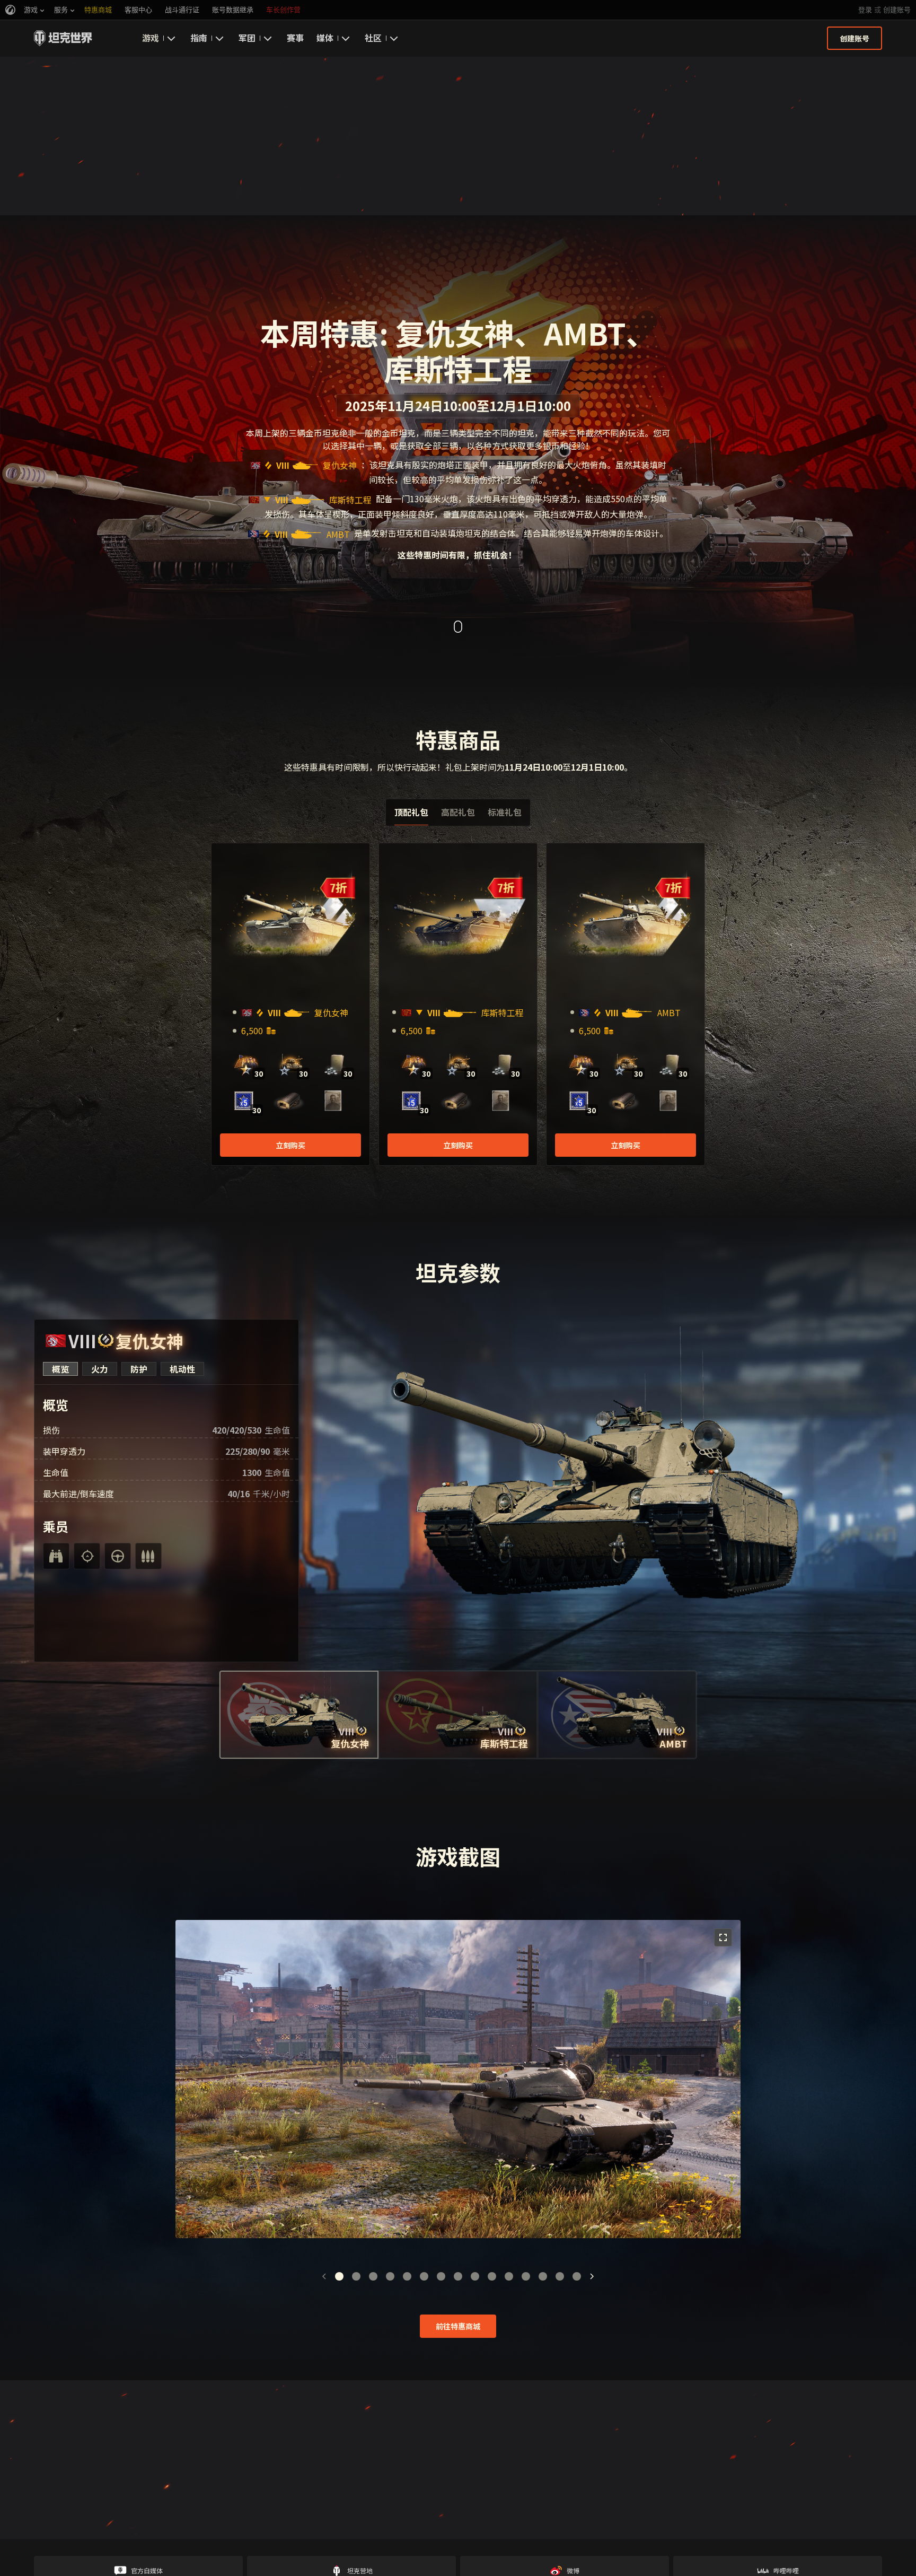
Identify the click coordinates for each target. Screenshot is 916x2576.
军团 (247, 38)
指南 (199, 38)
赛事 (295, 38)
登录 (865, 10)
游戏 (151, 38)
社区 (373, 38)
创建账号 (897, 10)
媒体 (325, 38)
